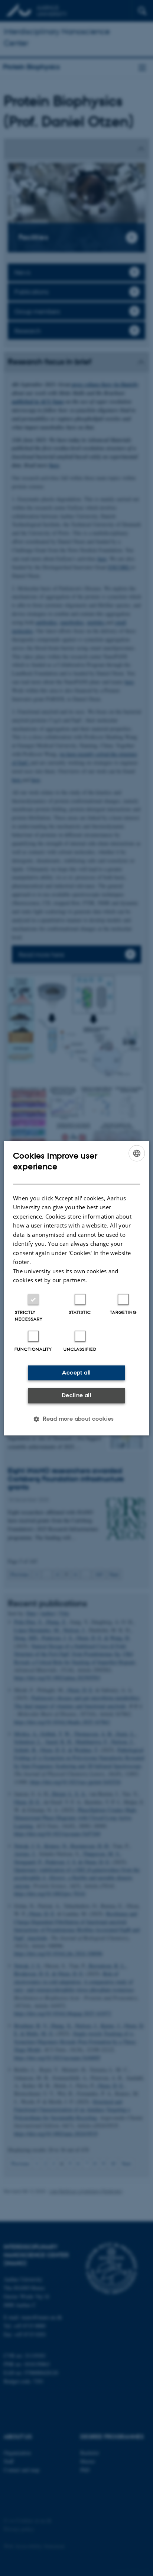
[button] (76, 1419)
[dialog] (76, 1288)
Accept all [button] (76, 1372)
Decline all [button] (76, 1396)
